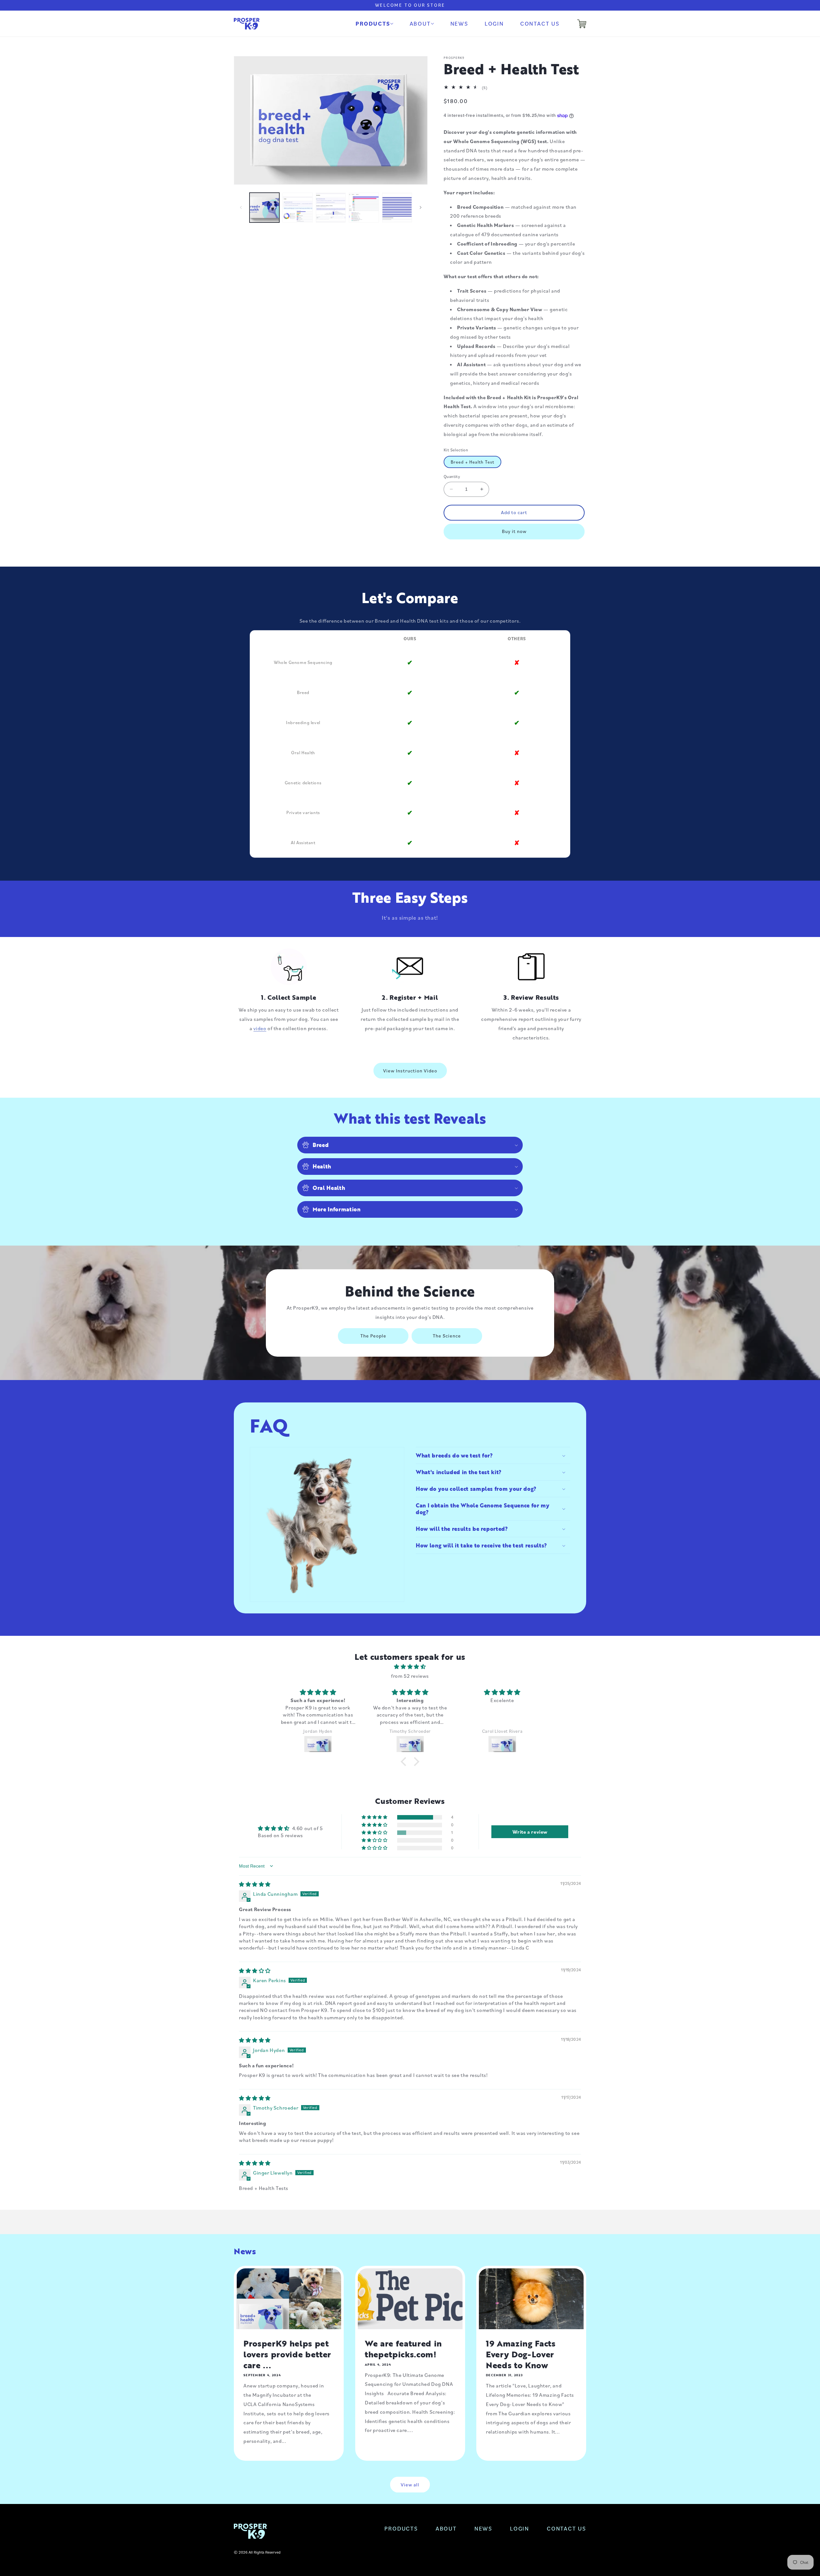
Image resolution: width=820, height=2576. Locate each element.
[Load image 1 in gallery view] (264, 208)
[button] (374, 24)
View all (410, 2485)
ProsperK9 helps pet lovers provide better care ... (287, 2354)
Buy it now (514, 531)
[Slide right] (421, 207)
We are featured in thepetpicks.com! (403, 2349)
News (483, 2528)
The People (373, 1336)
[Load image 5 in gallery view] (397, 208)
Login (520, 2528)
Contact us (566, 2528)
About (446, 2528)
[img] (410, 1667)
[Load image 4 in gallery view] (364, 208)
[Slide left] (241, 207)
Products (401, 2528)
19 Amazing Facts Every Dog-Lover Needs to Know (521, 2354)
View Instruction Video (410, 1071)
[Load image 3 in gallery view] (331, 208)
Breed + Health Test (472, 462)
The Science (447, 1336)
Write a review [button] (530, 1832)
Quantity (452, 476)
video (260, 1028)
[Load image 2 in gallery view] (297, 208)
